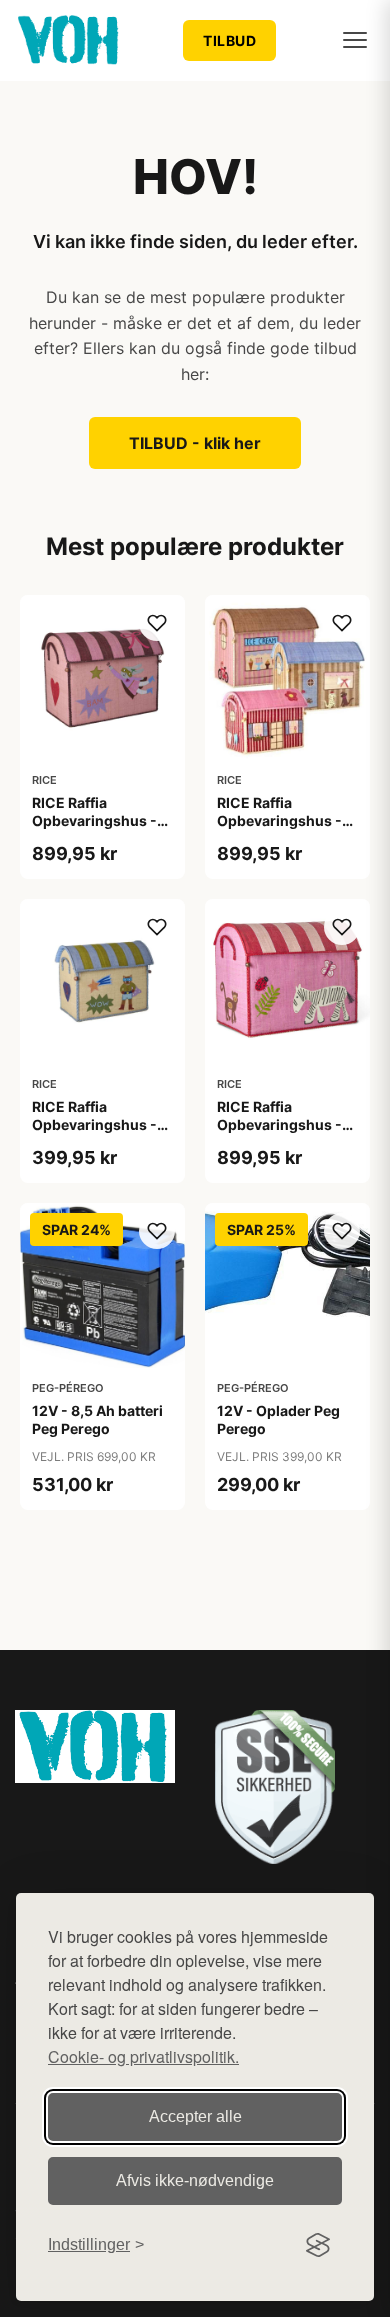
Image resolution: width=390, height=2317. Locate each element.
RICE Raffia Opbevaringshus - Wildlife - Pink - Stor (286, 1124)
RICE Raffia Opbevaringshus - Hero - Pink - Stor (94, 820)
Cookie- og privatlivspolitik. (143, 2056)
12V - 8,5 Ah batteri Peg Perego (97, 1419)
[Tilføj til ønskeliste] (157, 623)
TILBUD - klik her (195, 443)
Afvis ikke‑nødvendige (195, 2180)
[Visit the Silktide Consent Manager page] (318, 2245)
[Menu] (355, 40)
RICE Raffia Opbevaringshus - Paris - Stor (279, 820)
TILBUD (229, 40)
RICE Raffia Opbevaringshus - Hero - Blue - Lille (94, 1124)
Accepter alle (195, 2116)
